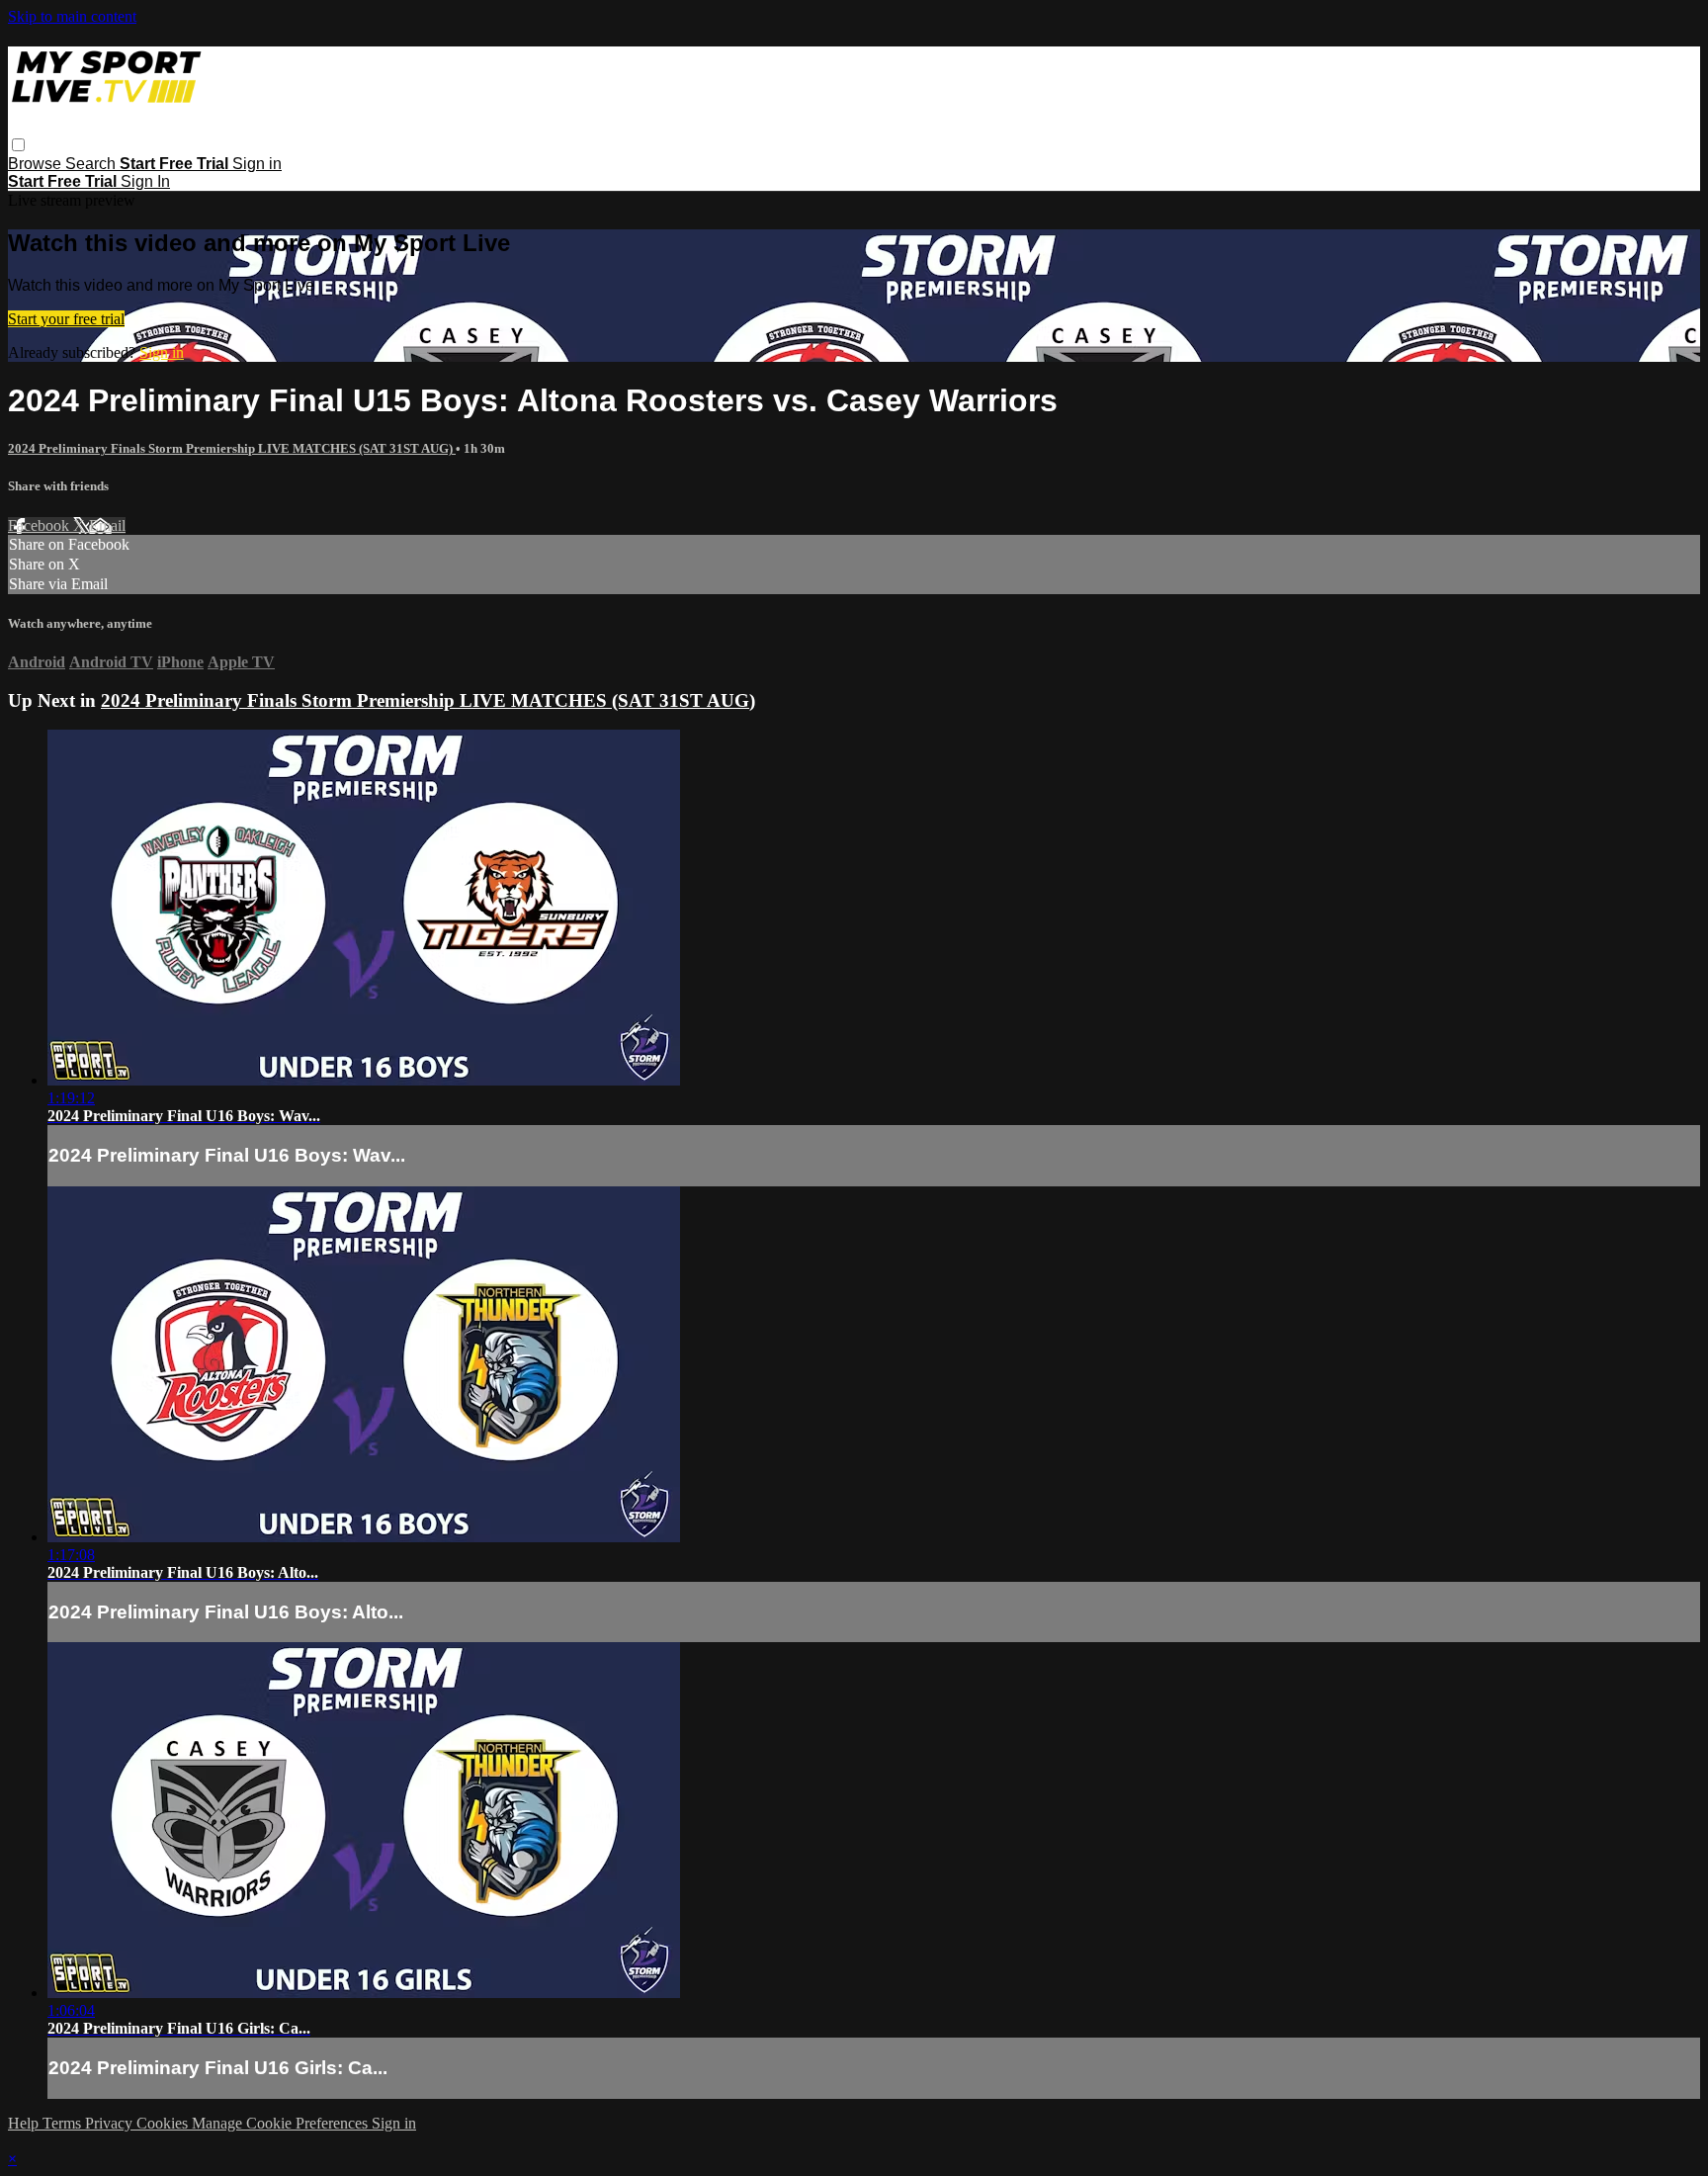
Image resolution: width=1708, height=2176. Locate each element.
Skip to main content (72, 16)
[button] (18, 145)
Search (92, 164)
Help (25, 2123)
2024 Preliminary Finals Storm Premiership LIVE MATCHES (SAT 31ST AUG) (232, 448)
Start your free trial (66, 319)
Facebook (41, 525)
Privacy (111, 2123)
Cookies (164, 2123)
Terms (64, 2123)
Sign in (257, 164)
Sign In (145, 181)
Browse (37, 164)
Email (107, 525)
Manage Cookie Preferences (282, 2123)
